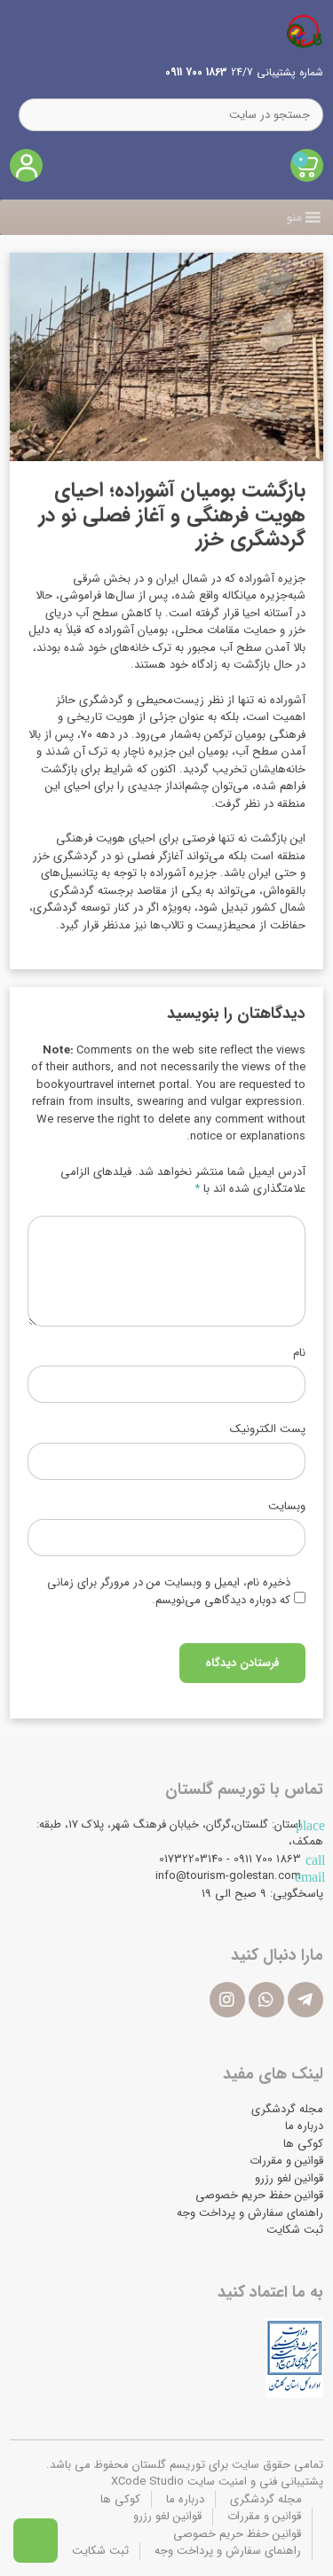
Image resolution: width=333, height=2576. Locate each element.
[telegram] (305, 2000)
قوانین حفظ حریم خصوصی (259, 2195)
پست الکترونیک (268, 1429)
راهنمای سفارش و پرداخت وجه (250, 2213)
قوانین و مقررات (286, 2161)
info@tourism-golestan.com (228, 1876)
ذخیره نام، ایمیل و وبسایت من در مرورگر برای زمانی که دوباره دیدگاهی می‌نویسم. (169, 1592)
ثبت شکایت (295, 2230)
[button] (294, 217)
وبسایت (287, 1507)
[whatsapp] (266, 2000)
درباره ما (304, 2126)
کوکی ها (303, 2144)
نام (299, 1353)
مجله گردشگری (287, 2109)
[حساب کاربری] (26, 165)
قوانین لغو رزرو (289, 2178)
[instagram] (227, 2000)
